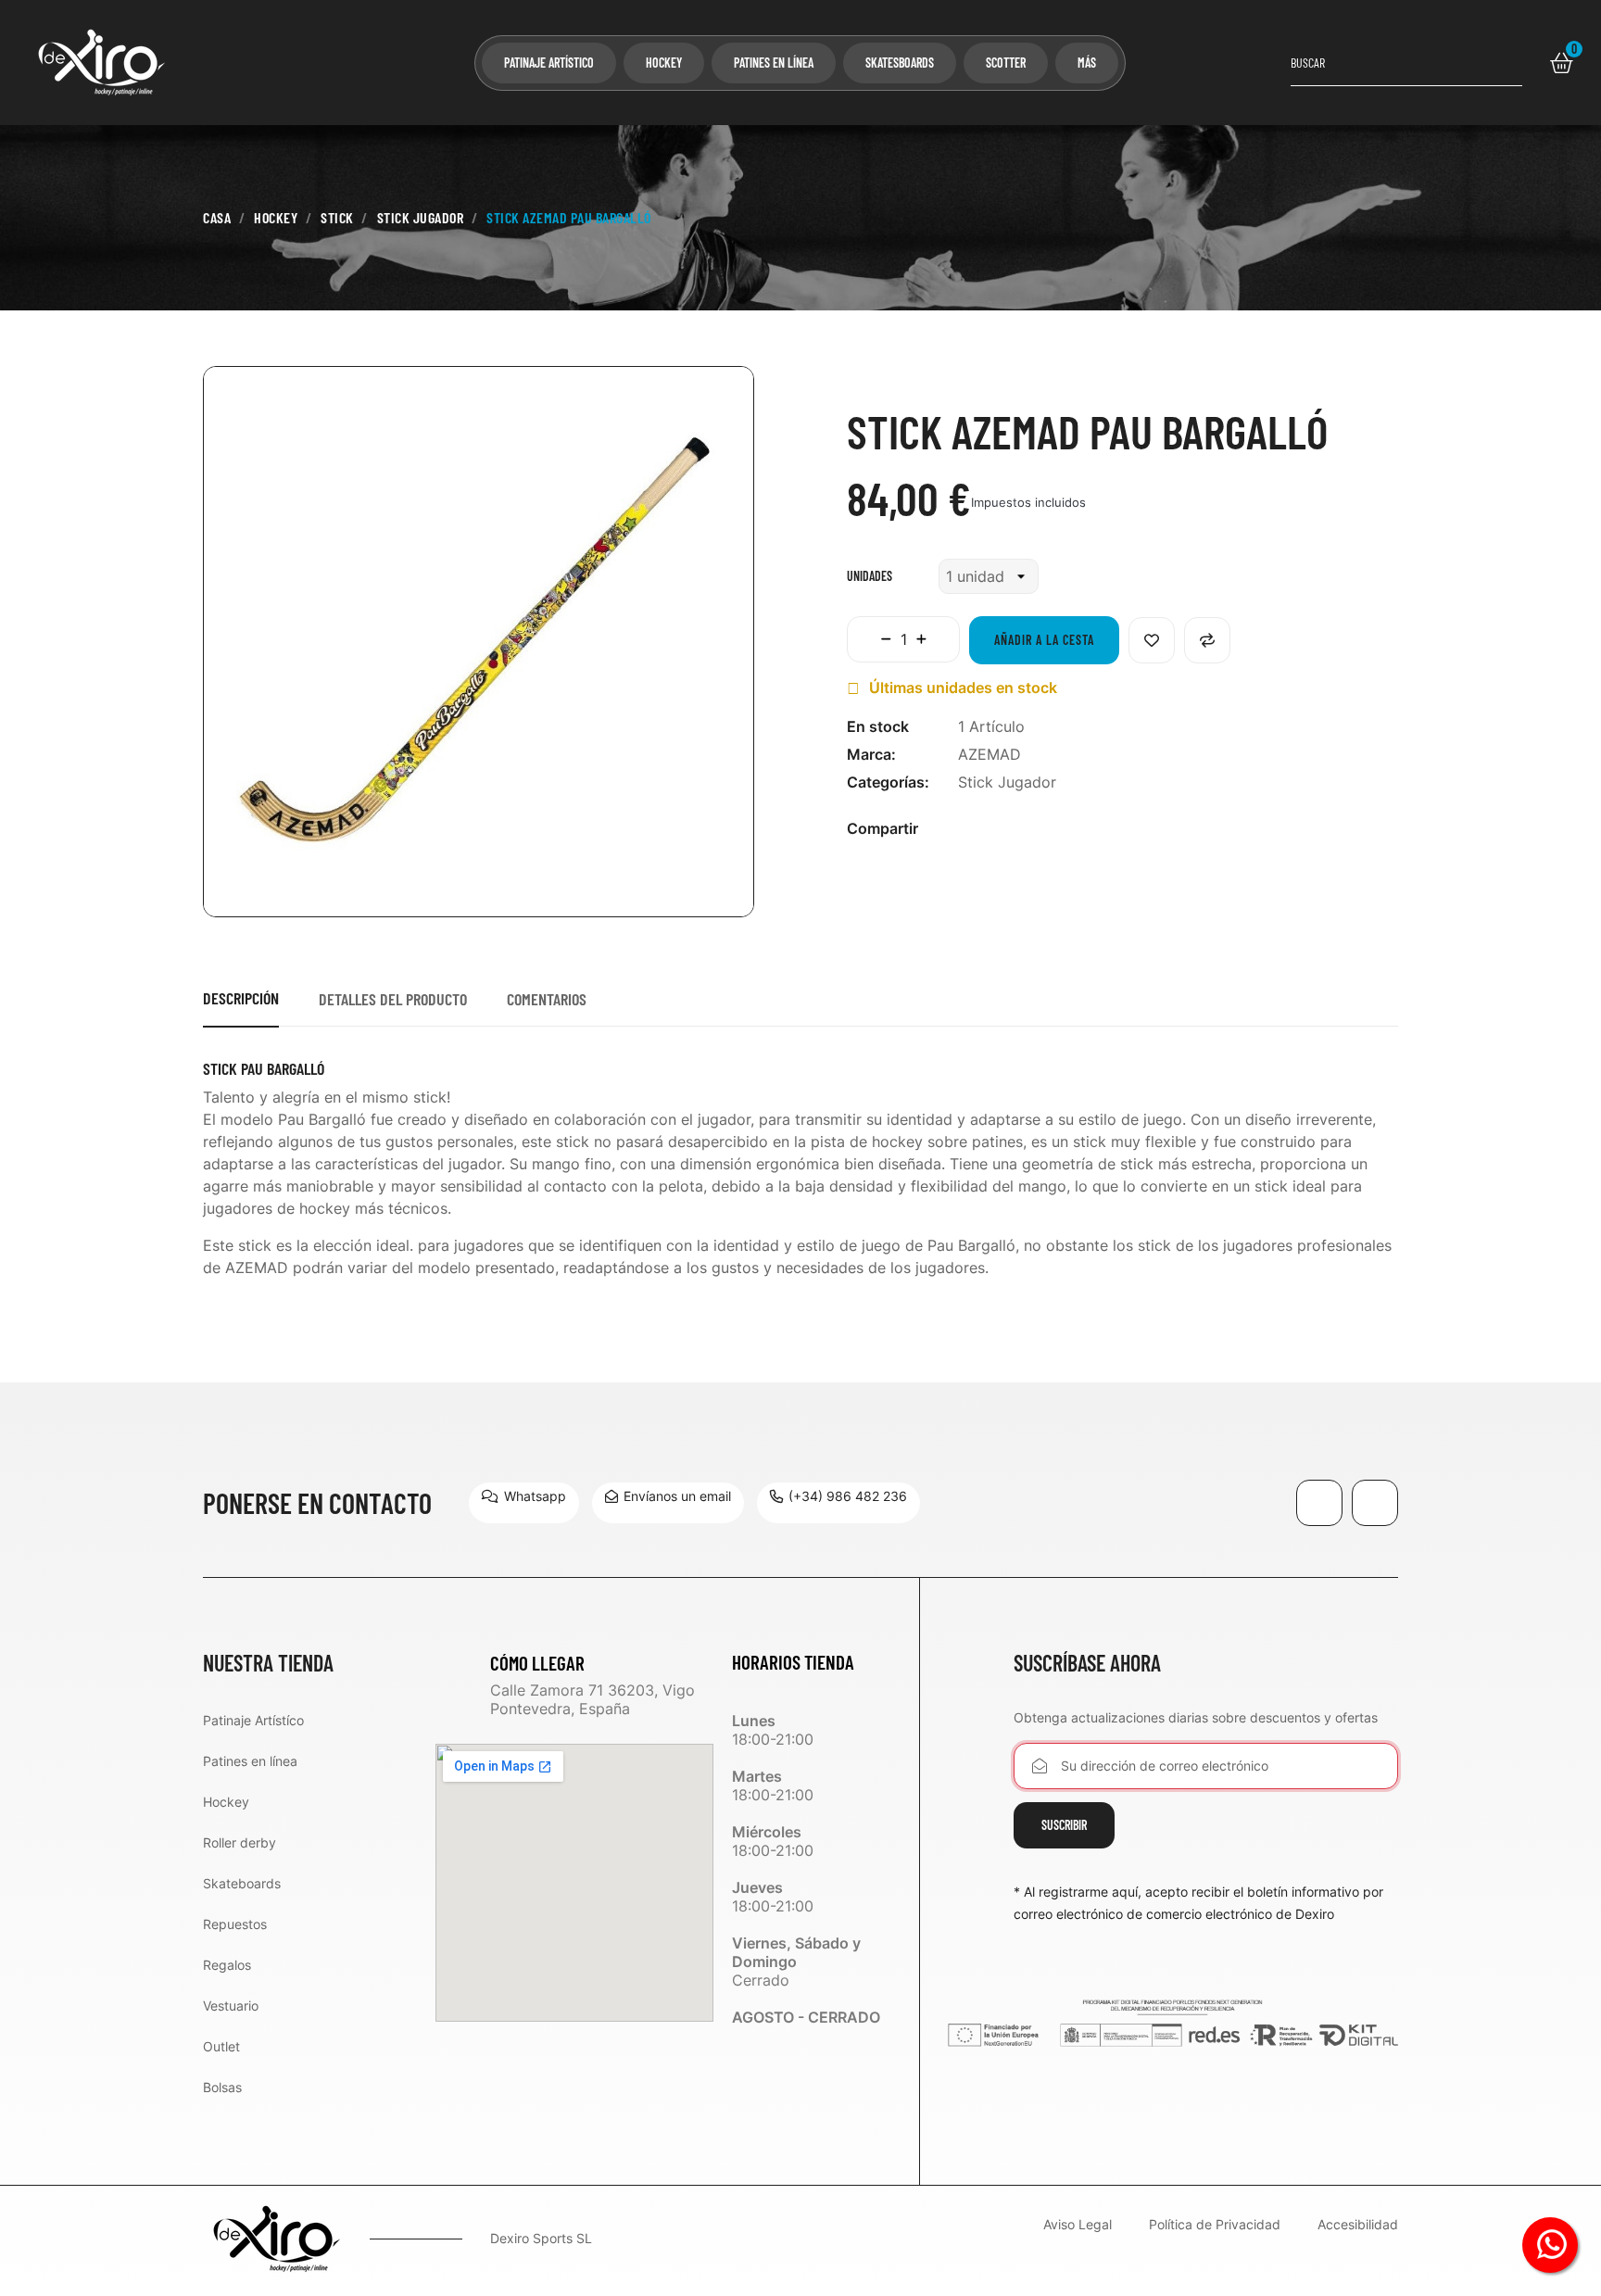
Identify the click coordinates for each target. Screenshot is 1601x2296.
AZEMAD (990, 754)
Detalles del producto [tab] (393, 999)
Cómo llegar (537, 1663)
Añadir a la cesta (1044, 640)
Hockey (226, 1802)
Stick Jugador (1007, 782)
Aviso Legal (1078, 2225)
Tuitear (1013, 839)
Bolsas (222, 2087)
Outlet (221, 2046)
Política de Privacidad (1215, 2225)
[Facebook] (1319, 1503)
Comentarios (547, 999)
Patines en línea (250, 1761)
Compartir (983, 839)
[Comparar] (1207, 640)
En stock (878, 726)
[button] (524, 1503)
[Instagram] (1375, 1503)
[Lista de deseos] (1152, 640)
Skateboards (242, 1883)
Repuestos (235, 1924)
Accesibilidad (1358, 2225)
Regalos (227, 1965)
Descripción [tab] (241, 998)
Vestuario (231, 2006)
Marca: (871, 754)
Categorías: (888, 782)
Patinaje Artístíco (253, 1720)
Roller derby (240, 1842)
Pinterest (1042, 839)
